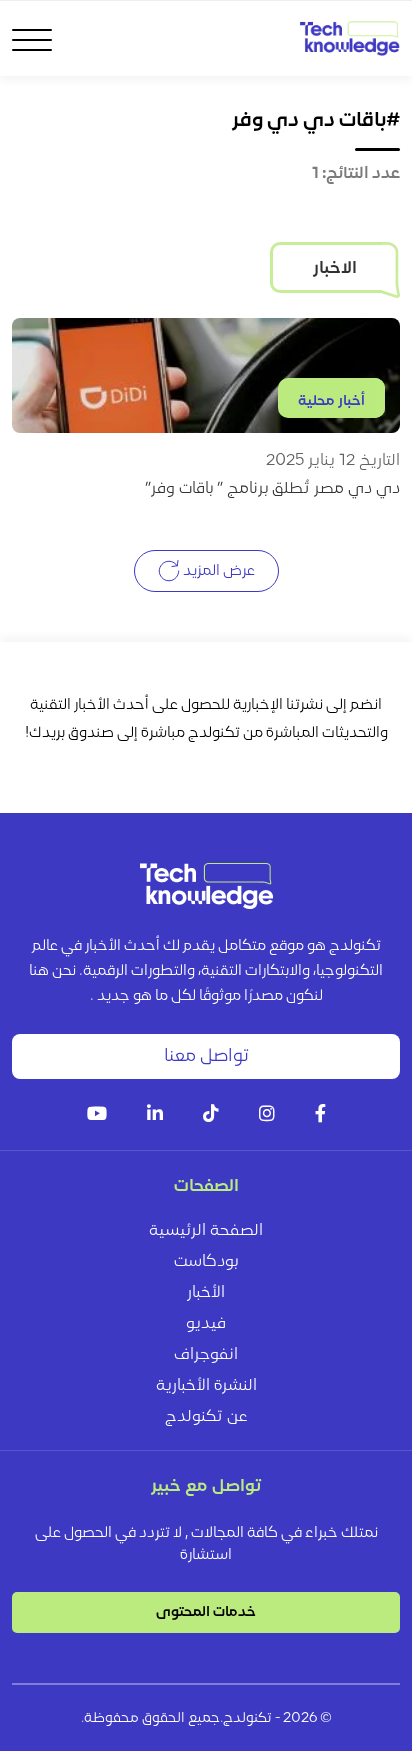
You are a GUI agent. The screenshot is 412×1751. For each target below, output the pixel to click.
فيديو (206, 1324)
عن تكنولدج (206, 1417)
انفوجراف (206, 1355)
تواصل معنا (206, 1056)
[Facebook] (320, 1115)
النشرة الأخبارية (206, 1386)
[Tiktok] (211, 1115)
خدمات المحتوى (206, 1612)
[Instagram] (267, 1115)
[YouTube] (97, 1115)
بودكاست (206, 1262)
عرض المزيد (217, 571)
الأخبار (206, 1293)
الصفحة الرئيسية (206, 1231)
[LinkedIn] (155, 1115)
